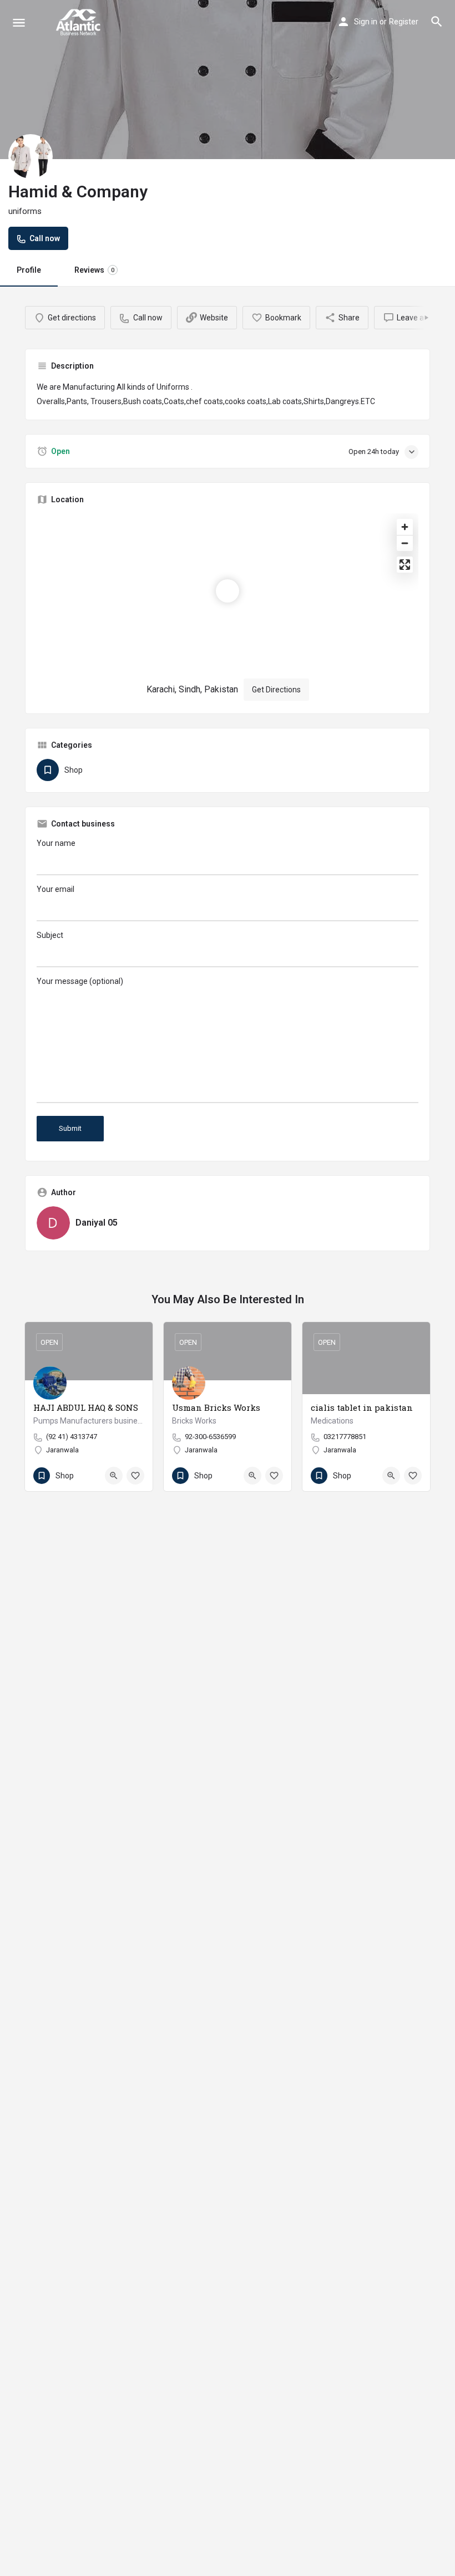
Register (404, 22)
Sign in (366, 22)
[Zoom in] (405, 527)
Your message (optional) (80, 981)
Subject (50, 935)
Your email (55, 889)
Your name (56, 843)
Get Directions (276, 690)
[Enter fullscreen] (405, 565)
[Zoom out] (405, 543)
